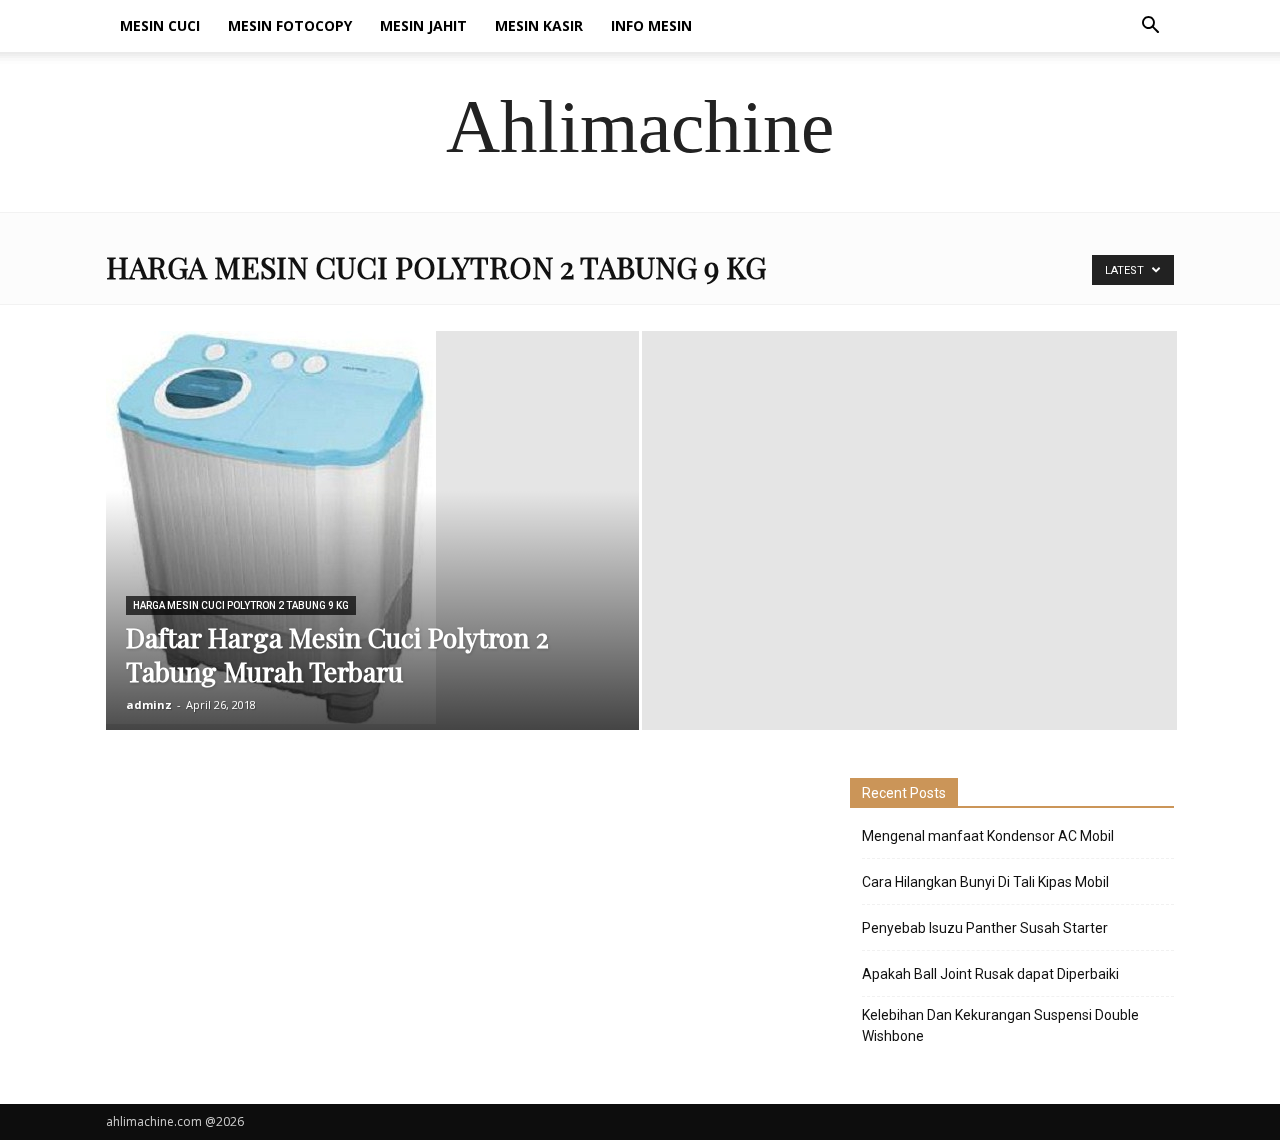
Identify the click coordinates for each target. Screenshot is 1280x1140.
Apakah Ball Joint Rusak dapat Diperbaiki (990, 974)
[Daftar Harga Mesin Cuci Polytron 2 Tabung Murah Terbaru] (372, 527)
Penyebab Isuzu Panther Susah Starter (985, 928)
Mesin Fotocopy (290, 25)
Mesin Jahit (423, 25)
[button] (1150, 27)
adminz (149, 704)
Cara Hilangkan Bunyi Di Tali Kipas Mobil (985, 882)
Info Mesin (651, 25)
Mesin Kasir (539, 25)
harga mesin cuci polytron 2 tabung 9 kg (241, 605)
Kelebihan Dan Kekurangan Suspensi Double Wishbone (1000, 1025)
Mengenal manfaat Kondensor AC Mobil (988, 836)
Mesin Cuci (160, 25)
